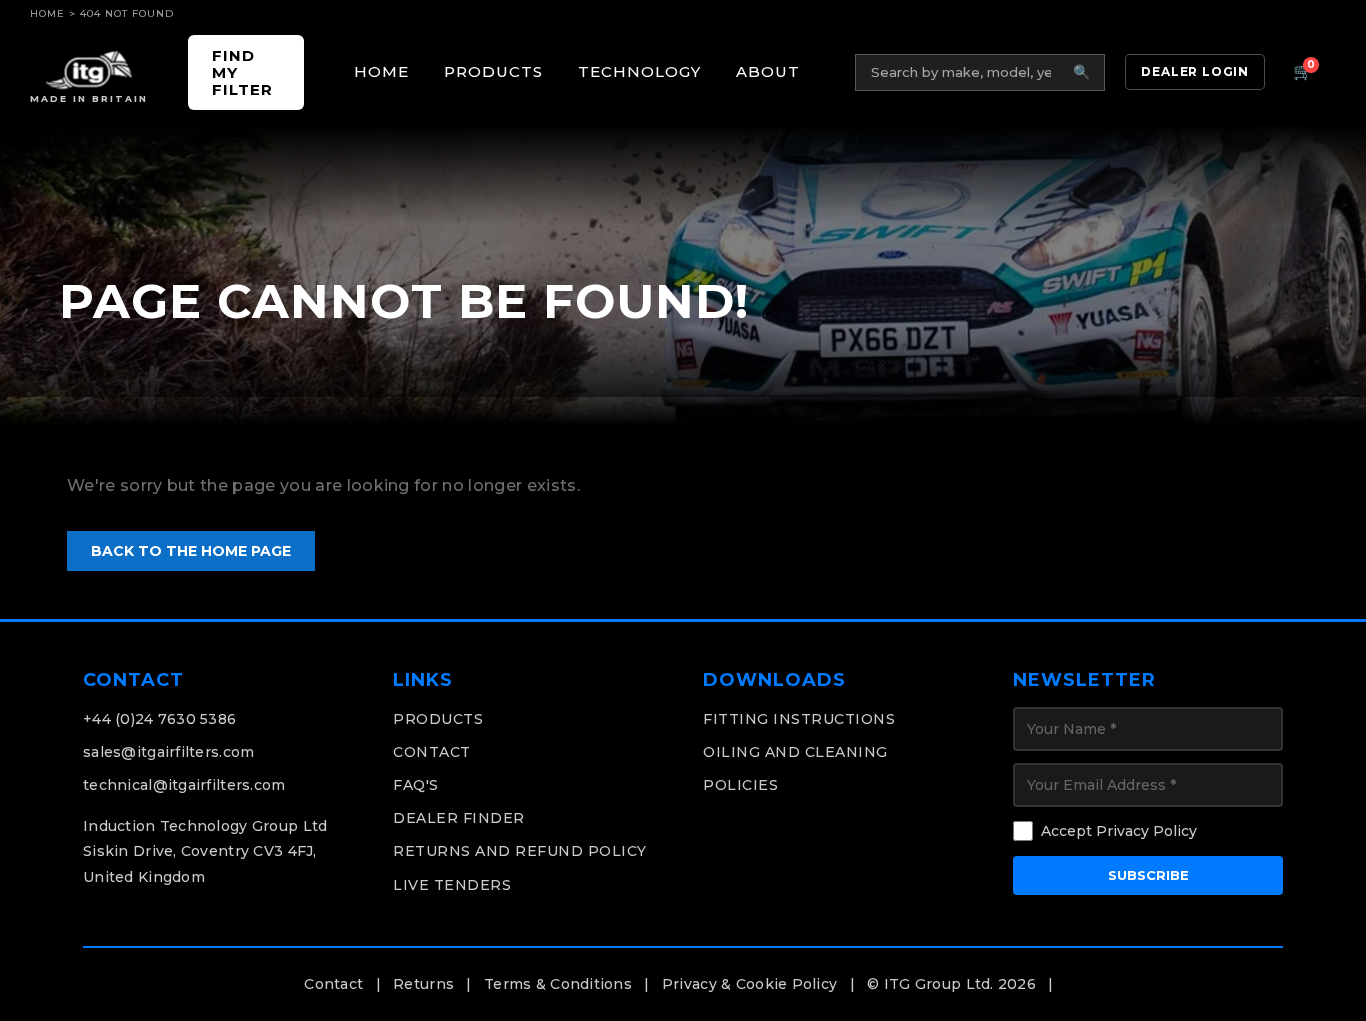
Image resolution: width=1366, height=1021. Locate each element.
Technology (639, 71)
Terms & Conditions (558, 984)
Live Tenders (452, 885)
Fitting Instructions (799, 719)
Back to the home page (191, 551)
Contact (432, 752)
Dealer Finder (459, 818)
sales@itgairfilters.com (168, 752)
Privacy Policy (1146, 831)
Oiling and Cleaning (795, 752)
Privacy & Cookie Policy (749, 984)
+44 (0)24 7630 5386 (159, 719)
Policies (740, 785)
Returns (423, 984)
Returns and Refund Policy (520, 851)
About (768, 71)
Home (47, 13)
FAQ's (416, 785)
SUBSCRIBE (1148, 875)
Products (493, 71)
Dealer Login (1195, 71)
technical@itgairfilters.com (184, 785)
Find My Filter (242, 73)
